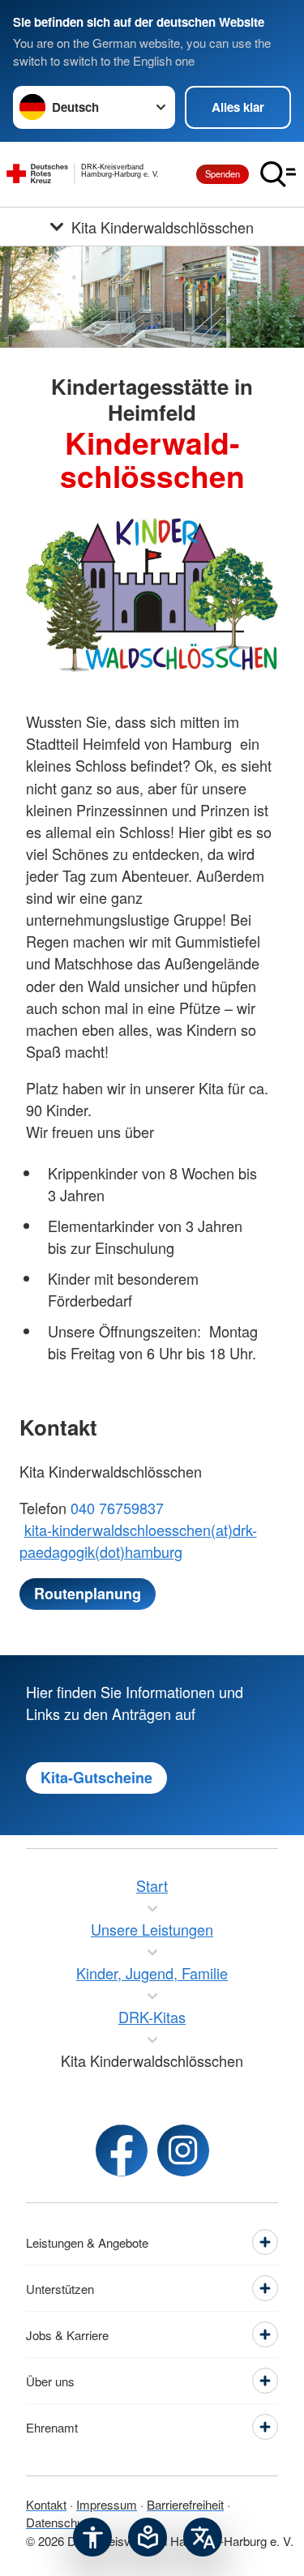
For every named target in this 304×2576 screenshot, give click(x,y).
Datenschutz (60, 2522)
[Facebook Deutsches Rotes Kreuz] (122, 2150)
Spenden (223, 173)
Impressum (107, 2504)
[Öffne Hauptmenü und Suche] (278, 174)
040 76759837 (117, 1508)
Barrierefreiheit (185, 2504)
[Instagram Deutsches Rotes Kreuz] (183, 2150)
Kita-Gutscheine (96, 1778)
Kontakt (46, 2504)
